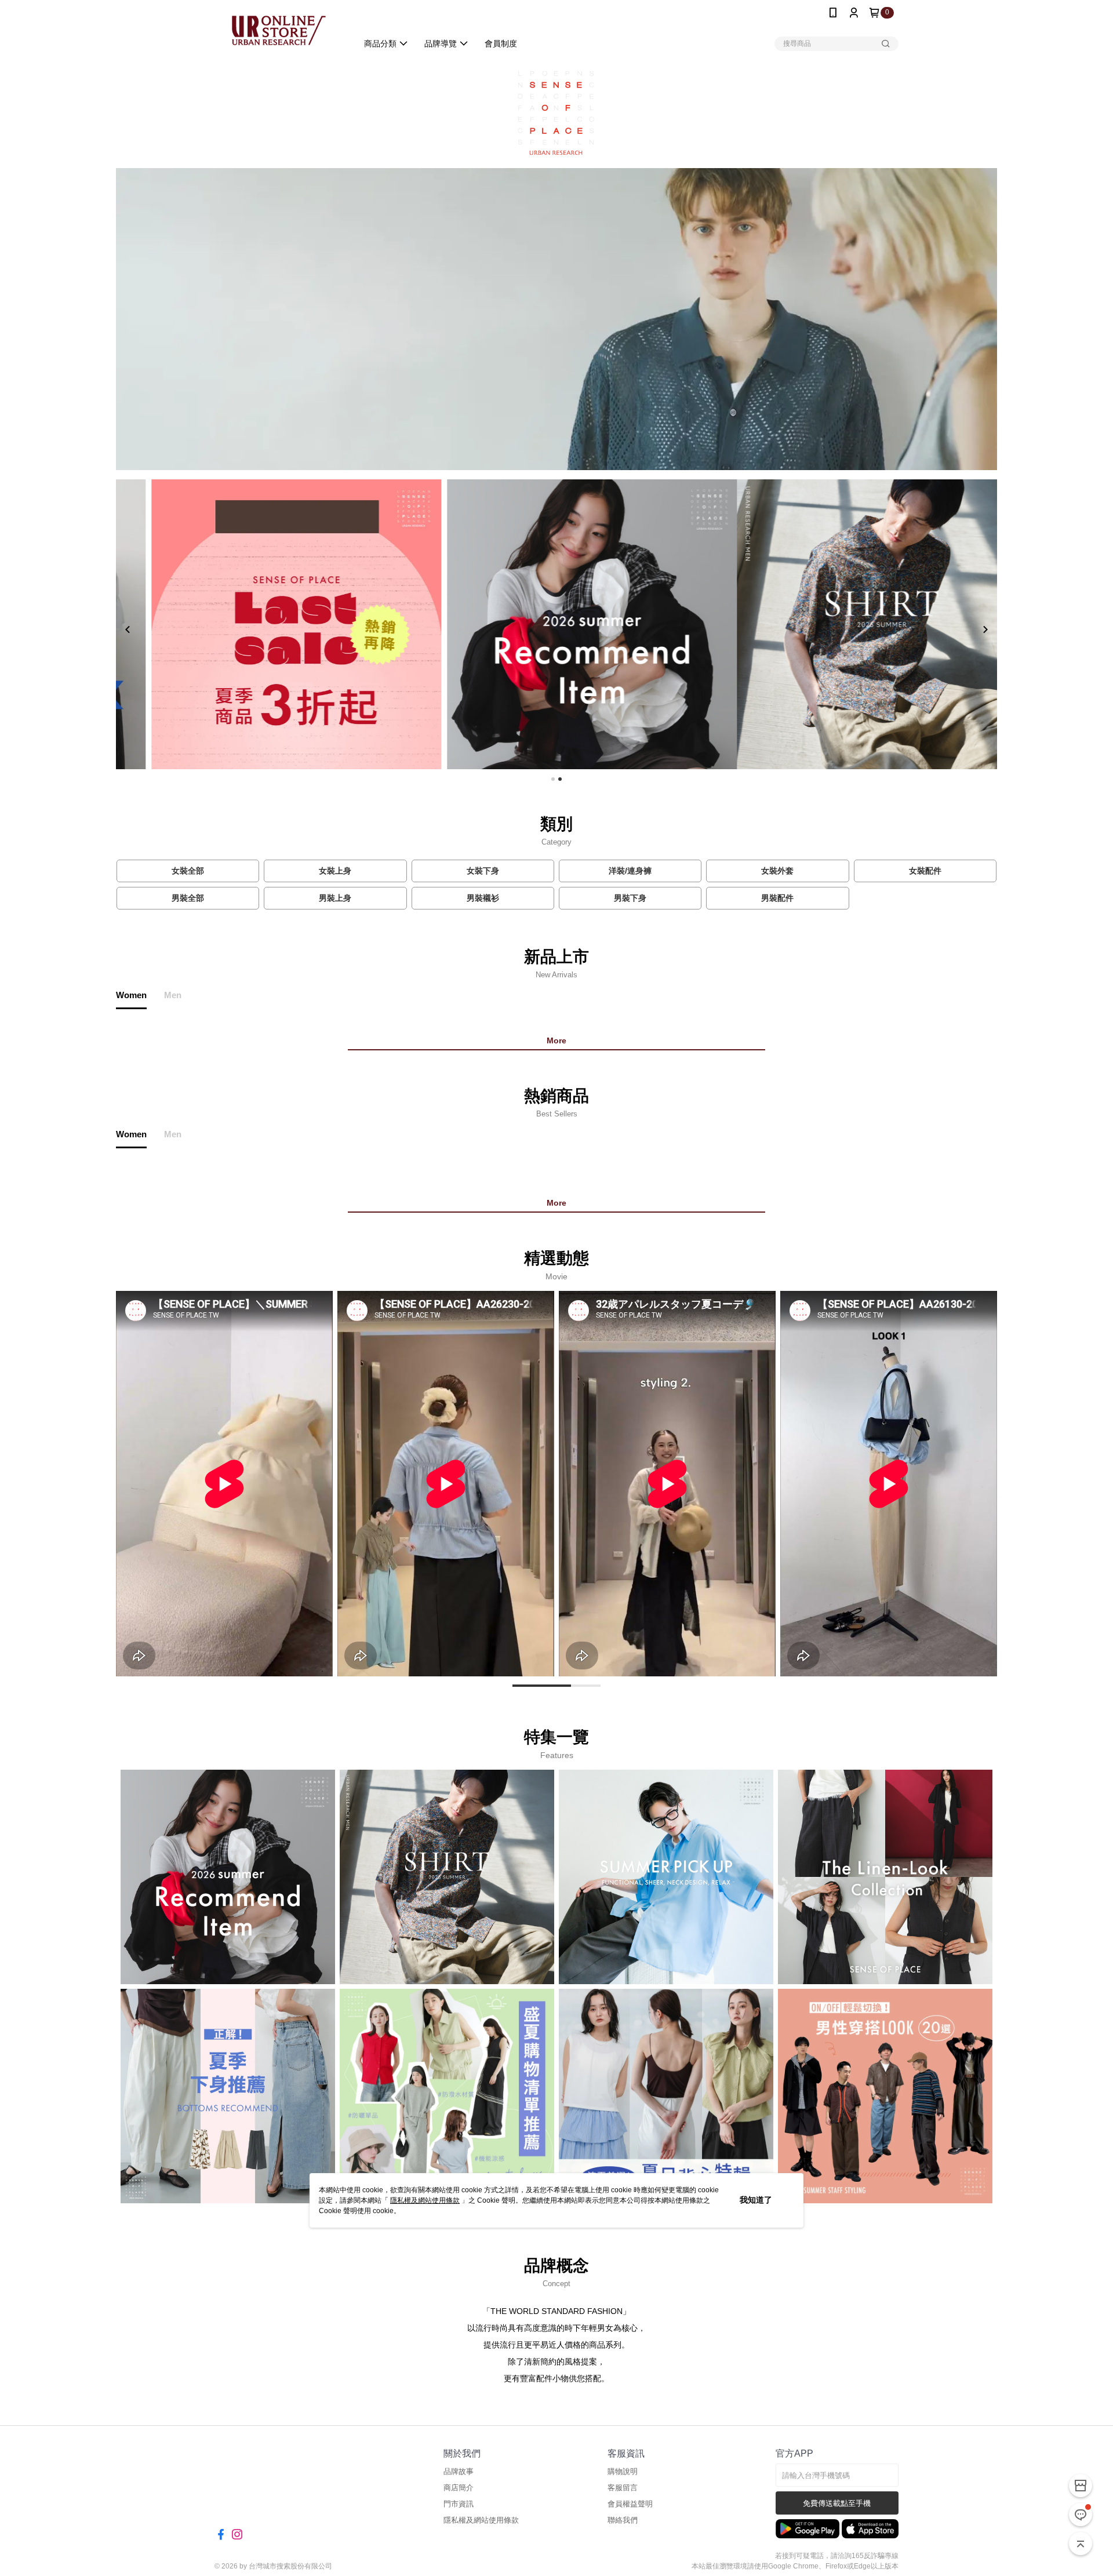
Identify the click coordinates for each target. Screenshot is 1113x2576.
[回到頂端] (1081, 2544)
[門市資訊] (1081, 2486)
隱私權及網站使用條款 (425, 2200)
